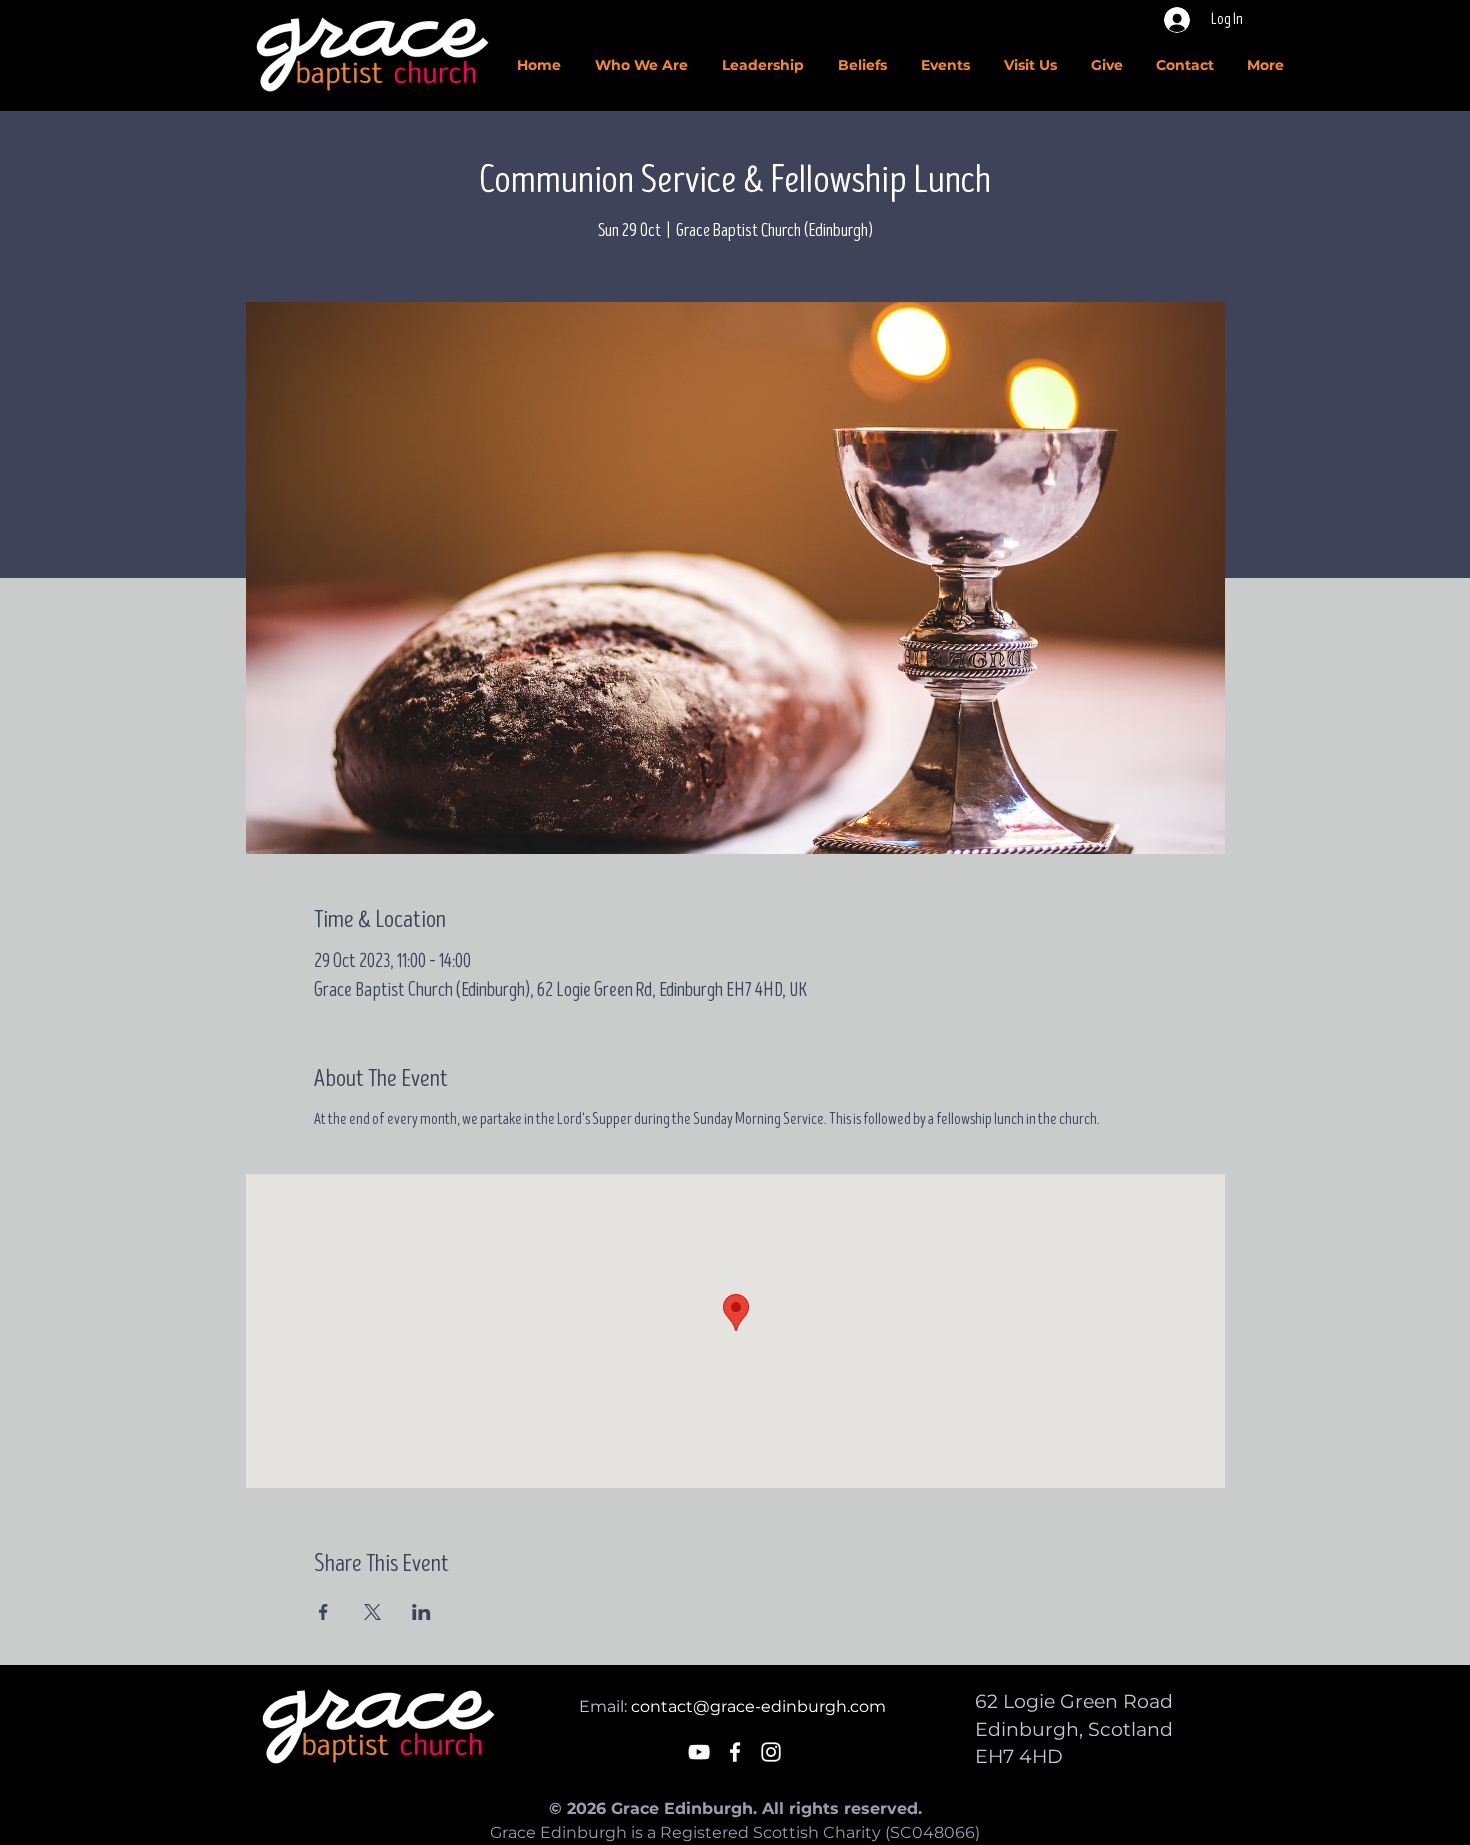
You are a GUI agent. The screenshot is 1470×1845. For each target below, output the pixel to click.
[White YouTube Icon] (699, 1752)
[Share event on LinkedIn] (421, 1612)
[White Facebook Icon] (735, 1752)
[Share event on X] (372, 1612)
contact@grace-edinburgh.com (758, 1706)
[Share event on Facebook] (323, 1612)
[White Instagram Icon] (771, 1752)
